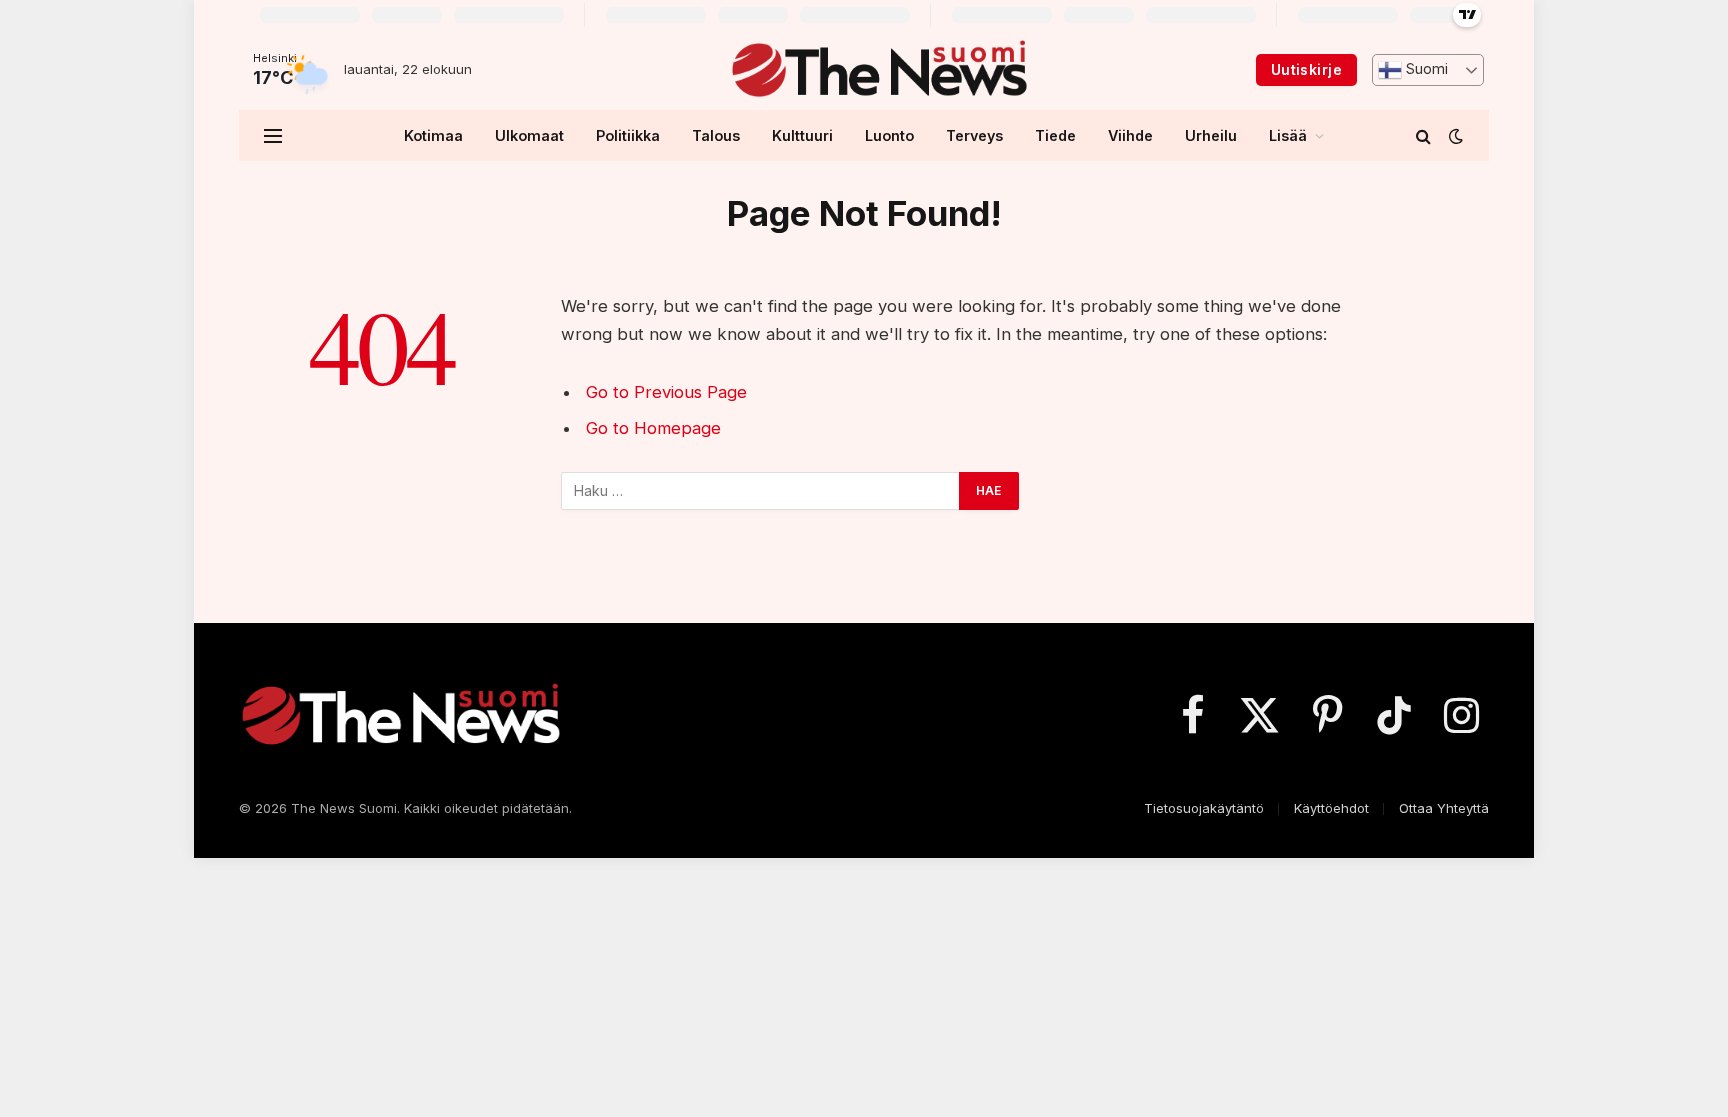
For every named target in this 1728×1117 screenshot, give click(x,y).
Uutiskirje (1306, 69)
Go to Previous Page (666, 392)
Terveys (974, 135)
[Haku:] (761, 491)
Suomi (1425, 69)
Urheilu (1211, 135)
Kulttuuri (802, 135)
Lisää (1288, 135)
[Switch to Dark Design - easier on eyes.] (1454, 136)
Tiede (1055, 135)
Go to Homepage (653, 428)
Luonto (889, 135)
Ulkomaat (529, 135)
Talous (716, 135)
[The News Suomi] (878, 70)
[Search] (1423, 135)
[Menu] (273, 135)
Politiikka (628, 135)
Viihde (1130, 135)
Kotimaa (433, 135)
